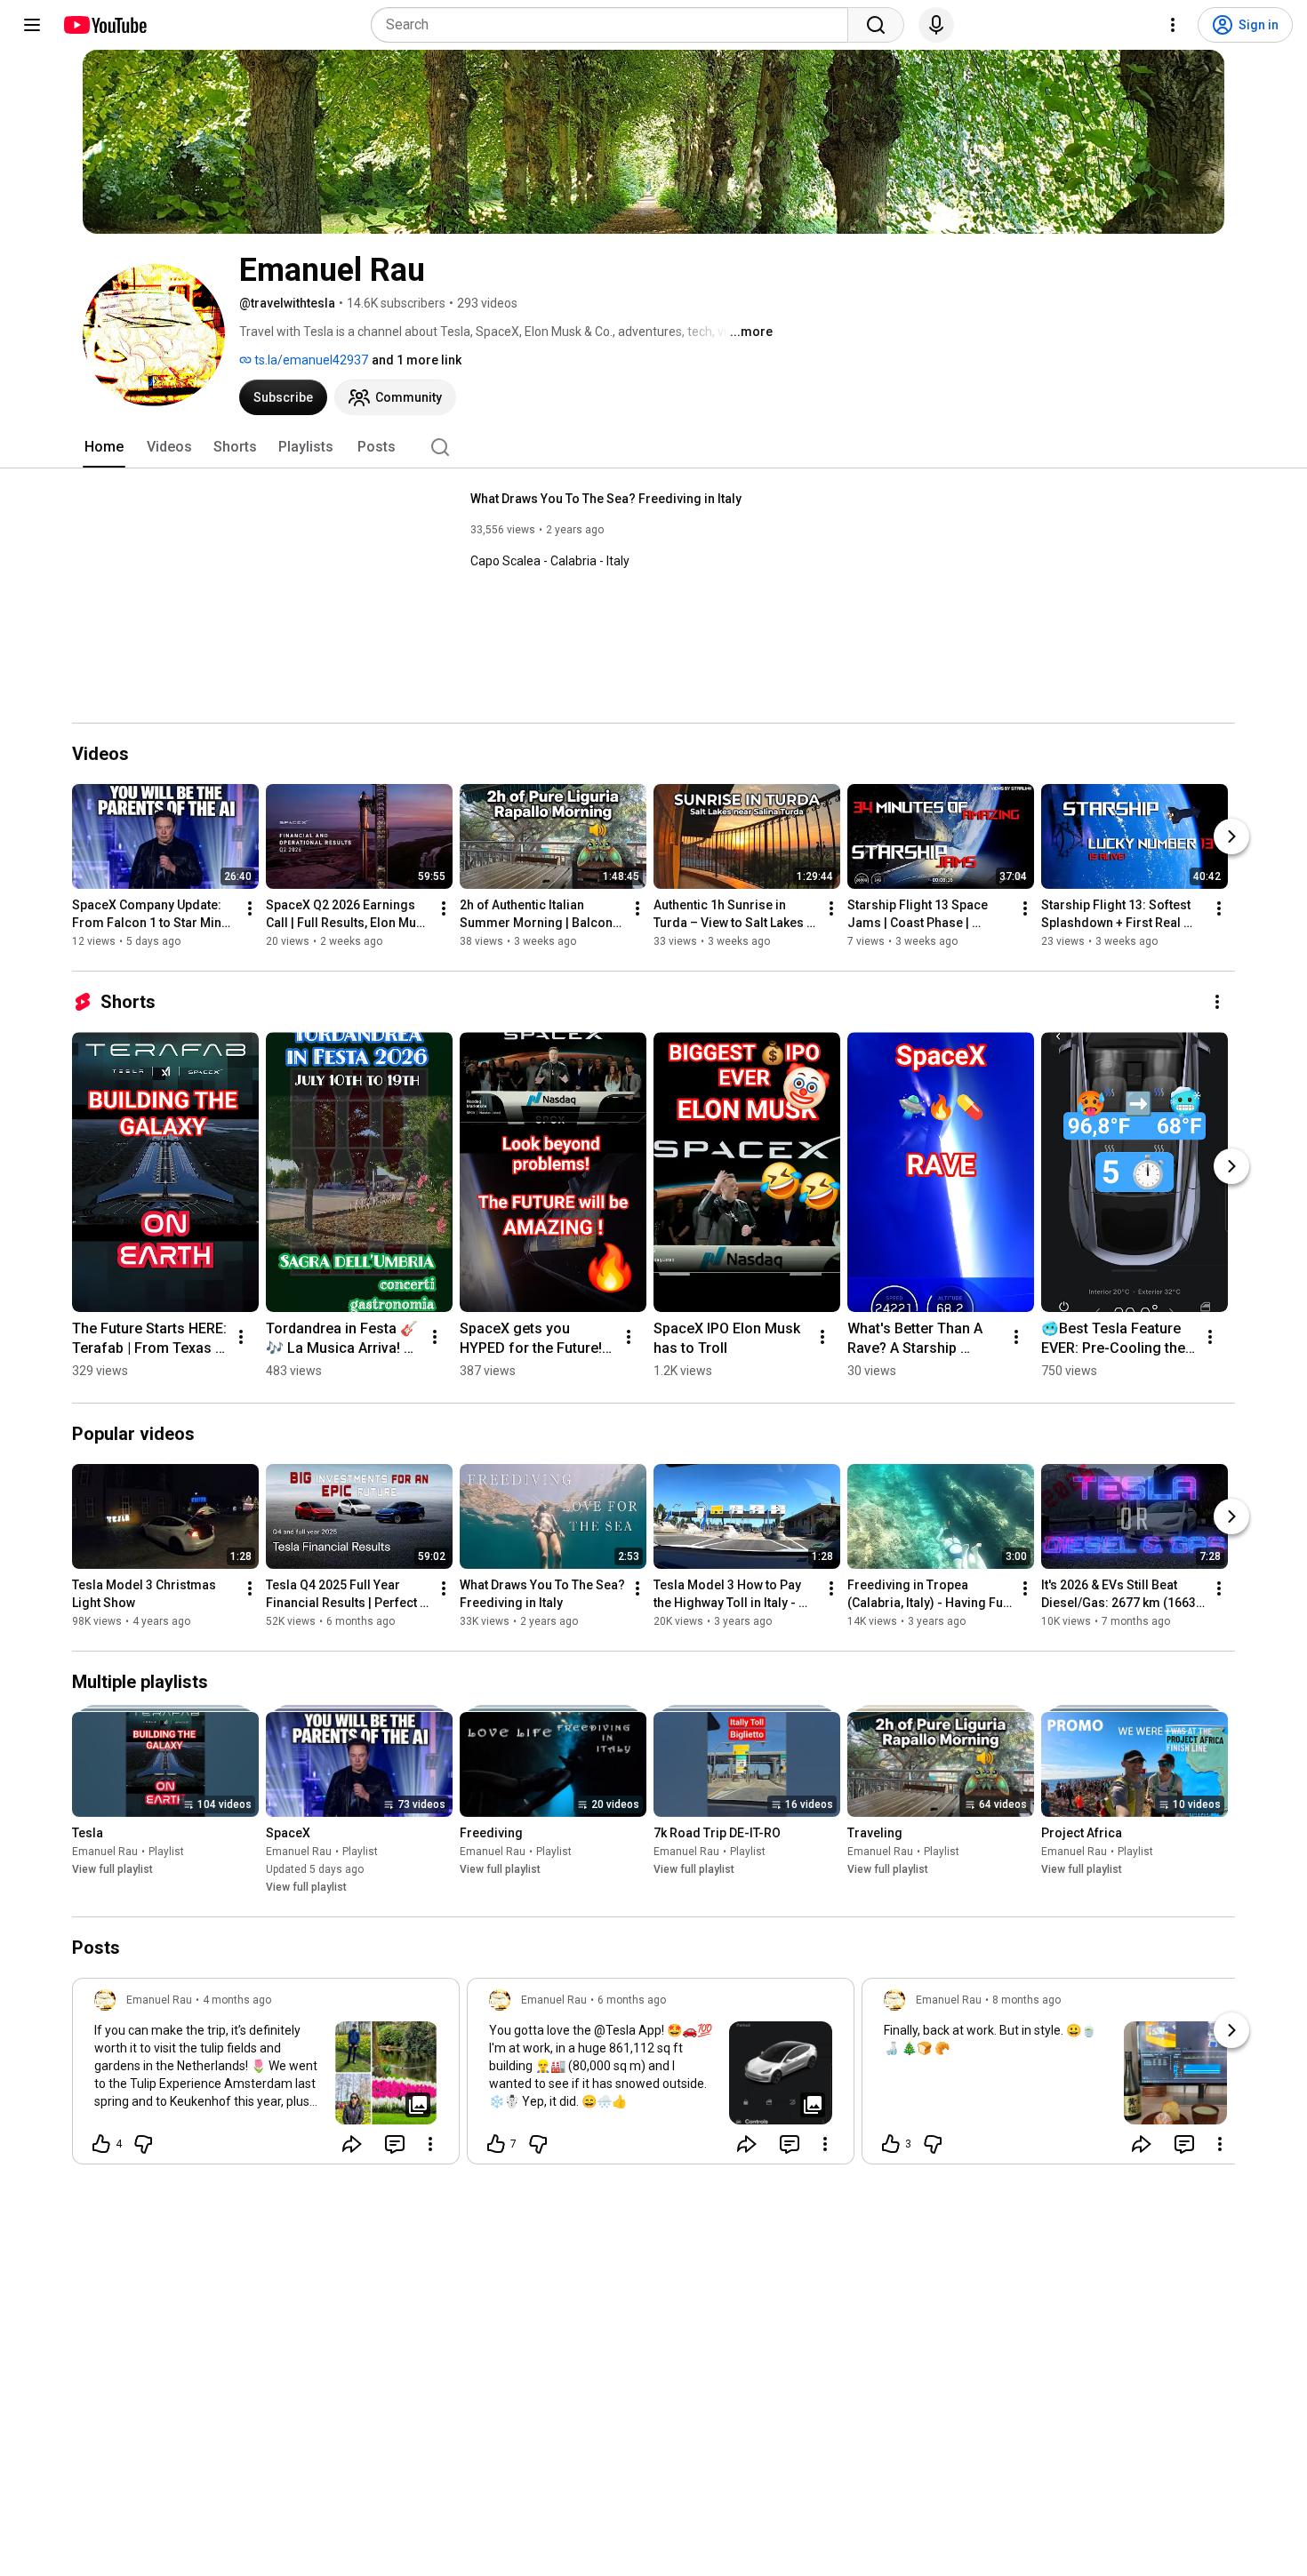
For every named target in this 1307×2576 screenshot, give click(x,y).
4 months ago (237, 2000)
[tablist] (653, 447)
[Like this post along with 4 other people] (101, 2144)
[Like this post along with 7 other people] (496, 2144)
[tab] (104, 447)
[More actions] (250, 908)
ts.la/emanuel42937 (310, 360)
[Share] (352, 2144)
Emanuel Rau (105, 1852)
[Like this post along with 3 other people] (891, 2144)
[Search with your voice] (936, 25)
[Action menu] (430, 2144)
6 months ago (632, 2000)
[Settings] (1173, 25)
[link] (266, 2076)
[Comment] (395, 2144)
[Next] (1231, 836)
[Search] (876, 25)
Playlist (166, 1852)
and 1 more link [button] (417, 360)
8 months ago (1026, 2000)
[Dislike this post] (143, 2144)
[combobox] (615, 25)
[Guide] (32, 25)
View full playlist (112, 1869)
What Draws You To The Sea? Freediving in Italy (606, 499)
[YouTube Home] (104, 25)
